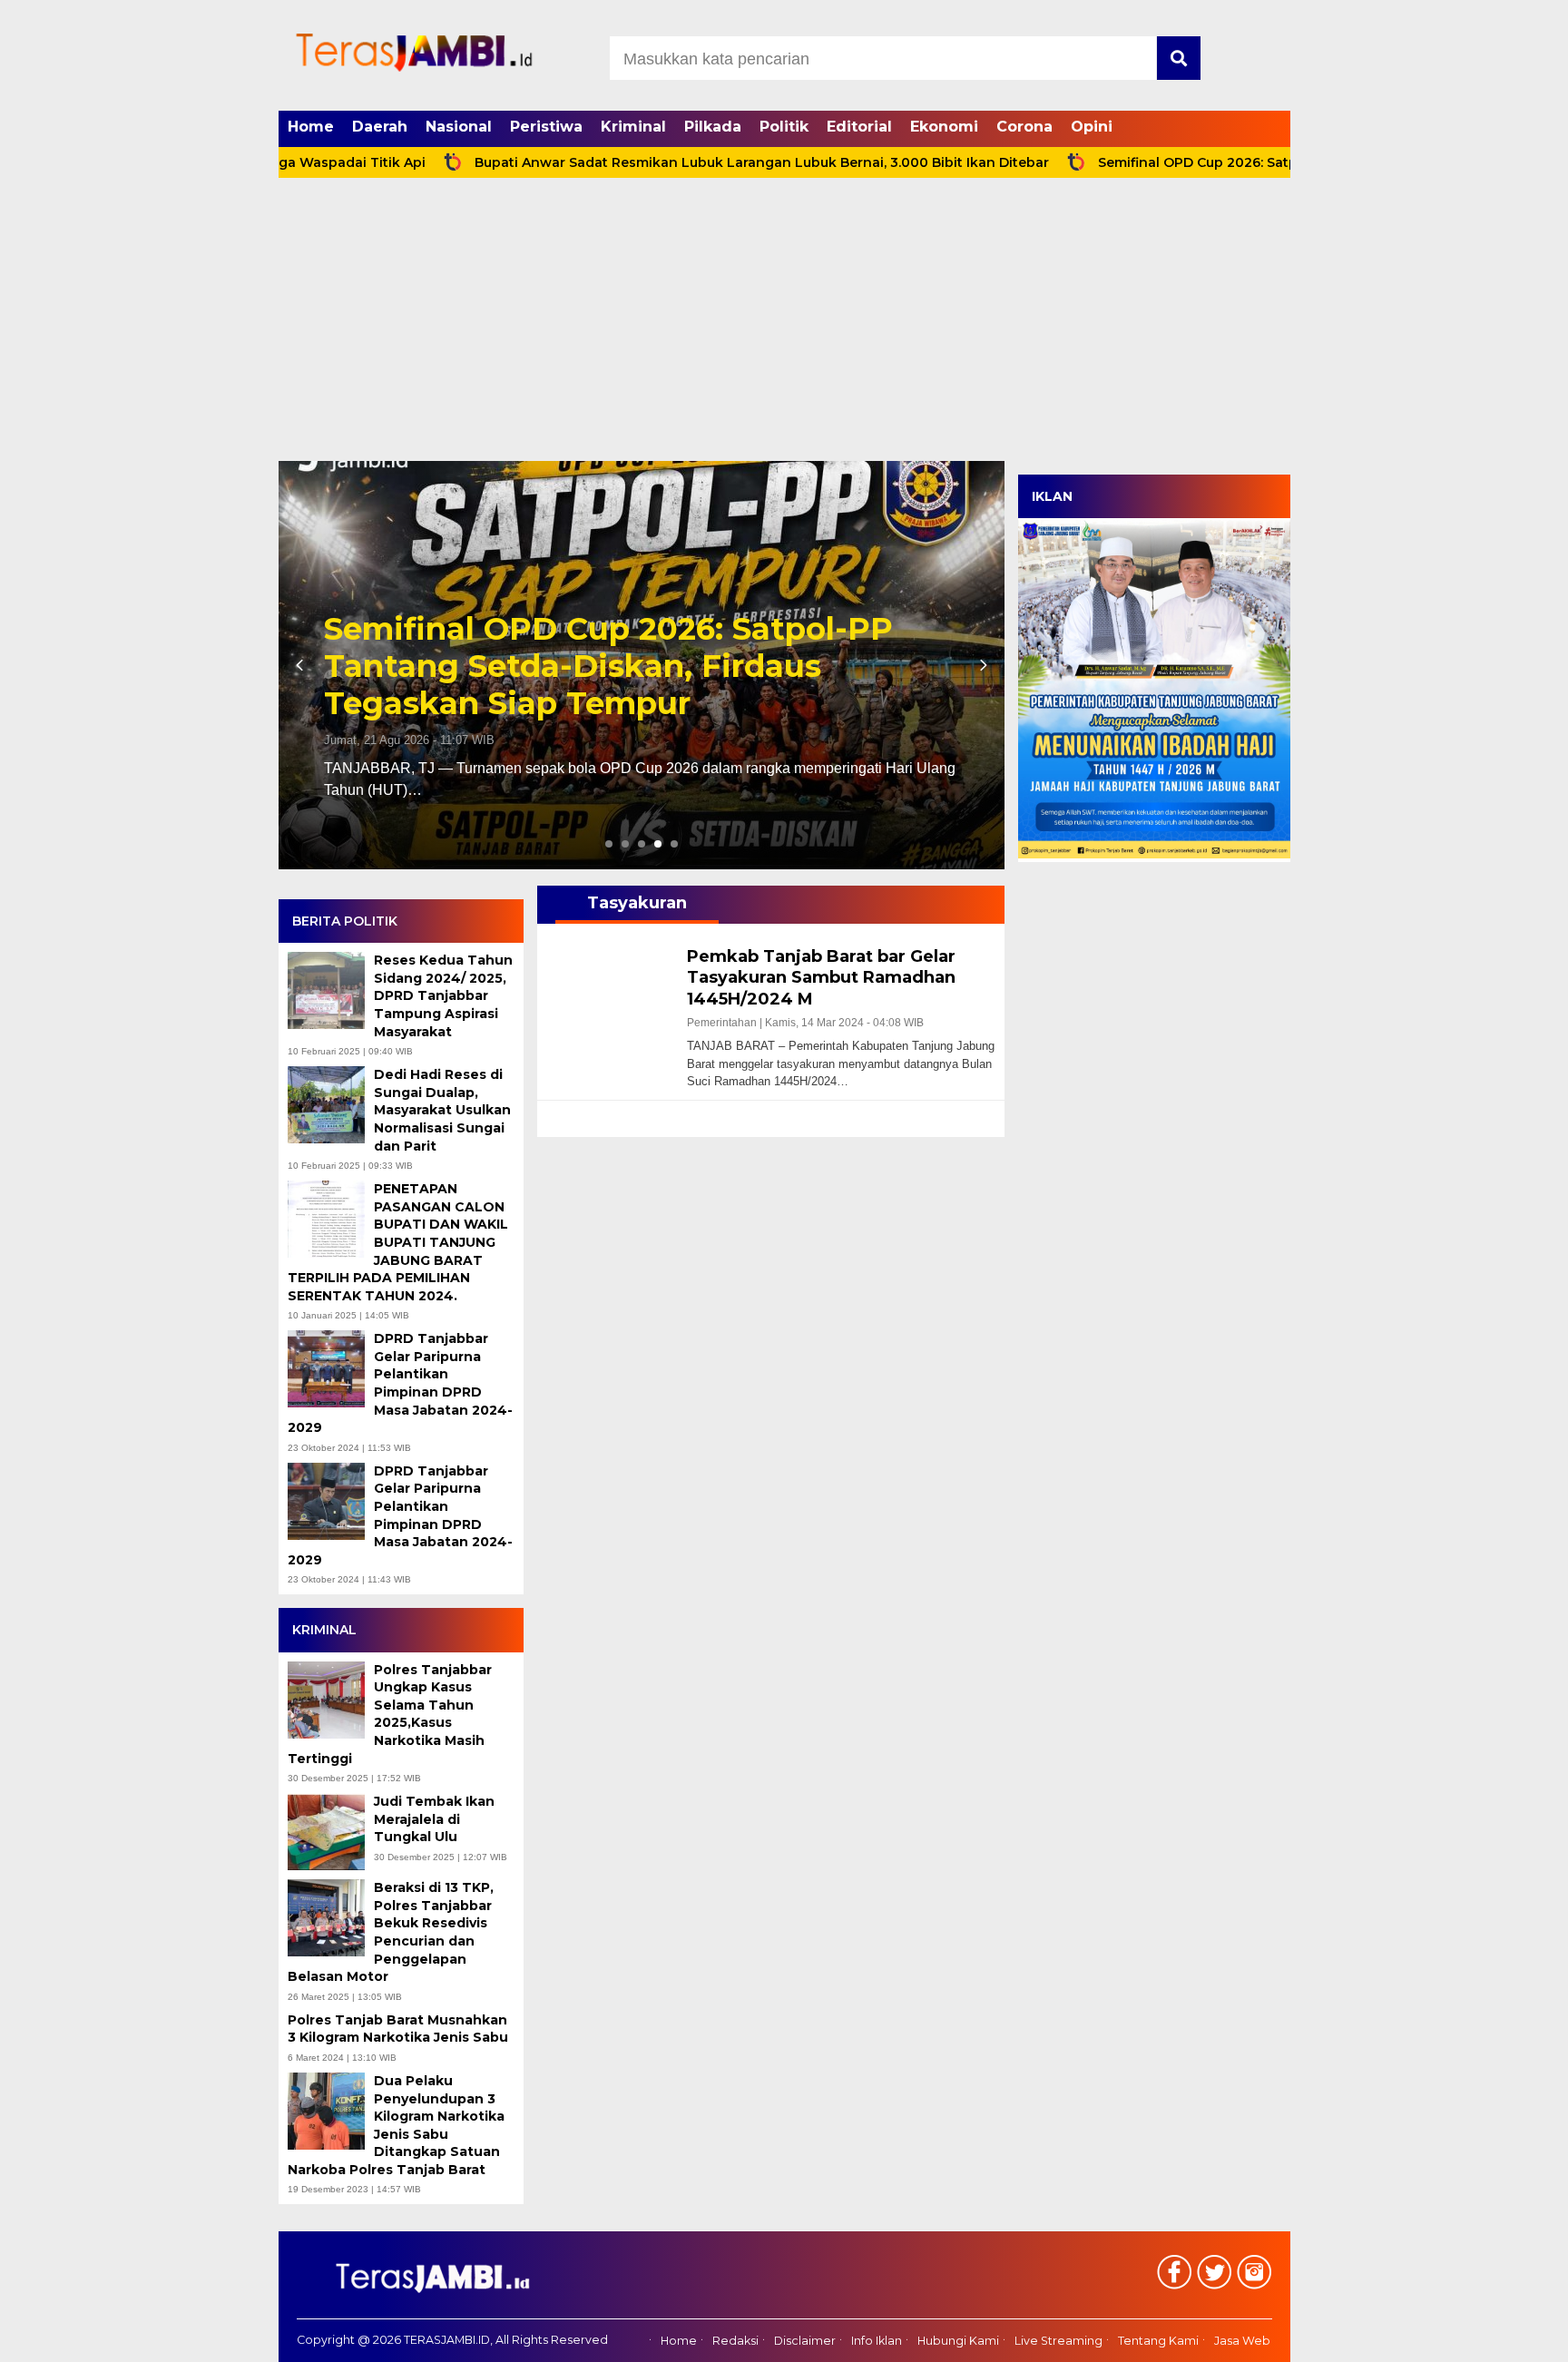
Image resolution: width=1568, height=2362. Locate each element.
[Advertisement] (784, 325)
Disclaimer (805, 2341)
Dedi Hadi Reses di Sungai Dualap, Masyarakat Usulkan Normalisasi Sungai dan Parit (442, 1110)
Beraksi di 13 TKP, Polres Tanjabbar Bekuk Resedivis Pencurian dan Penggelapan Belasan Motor (391, 1932)
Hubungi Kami (958, 2341)
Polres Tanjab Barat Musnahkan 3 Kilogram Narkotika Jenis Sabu (400, 2029)
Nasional (459, 127)
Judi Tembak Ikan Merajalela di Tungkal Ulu (434, 1819)
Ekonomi (944, 127)
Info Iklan (877, 2341)
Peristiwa (546, 127)
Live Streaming (1058, 2341)
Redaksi (735, 2341)
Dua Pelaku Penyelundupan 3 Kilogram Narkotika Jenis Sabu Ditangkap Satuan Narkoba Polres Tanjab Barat (396, 2125)
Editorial (859, 127)
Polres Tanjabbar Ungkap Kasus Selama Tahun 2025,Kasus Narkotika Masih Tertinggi (390, 1714)
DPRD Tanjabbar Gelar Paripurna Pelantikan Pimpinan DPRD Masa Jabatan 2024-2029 (400, 1383)
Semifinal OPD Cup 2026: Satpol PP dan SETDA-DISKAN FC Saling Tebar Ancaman (1279, 162)
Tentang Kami (1158, 2341)
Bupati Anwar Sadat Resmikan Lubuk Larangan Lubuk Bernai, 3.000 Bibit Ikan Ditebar (670, 162)
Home (311, 127)
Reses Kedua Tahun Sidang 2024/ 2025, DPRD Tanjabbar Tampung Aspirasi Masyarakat (443, 995)
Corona (1024, 127)
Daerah (380, 127)
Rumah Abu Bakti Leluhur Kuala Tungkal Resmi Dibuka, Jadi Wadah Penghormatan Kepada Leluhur (611, 666)
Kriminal (633, 127)
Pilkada (713, 127)
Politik (784, 127)
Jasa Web (1242, 2341)
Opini (1092, 127)
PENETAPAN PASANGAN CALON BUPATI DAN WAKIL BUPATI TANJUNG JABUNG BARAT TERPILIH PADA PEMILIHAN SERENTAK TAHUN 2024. (398, 1242)
